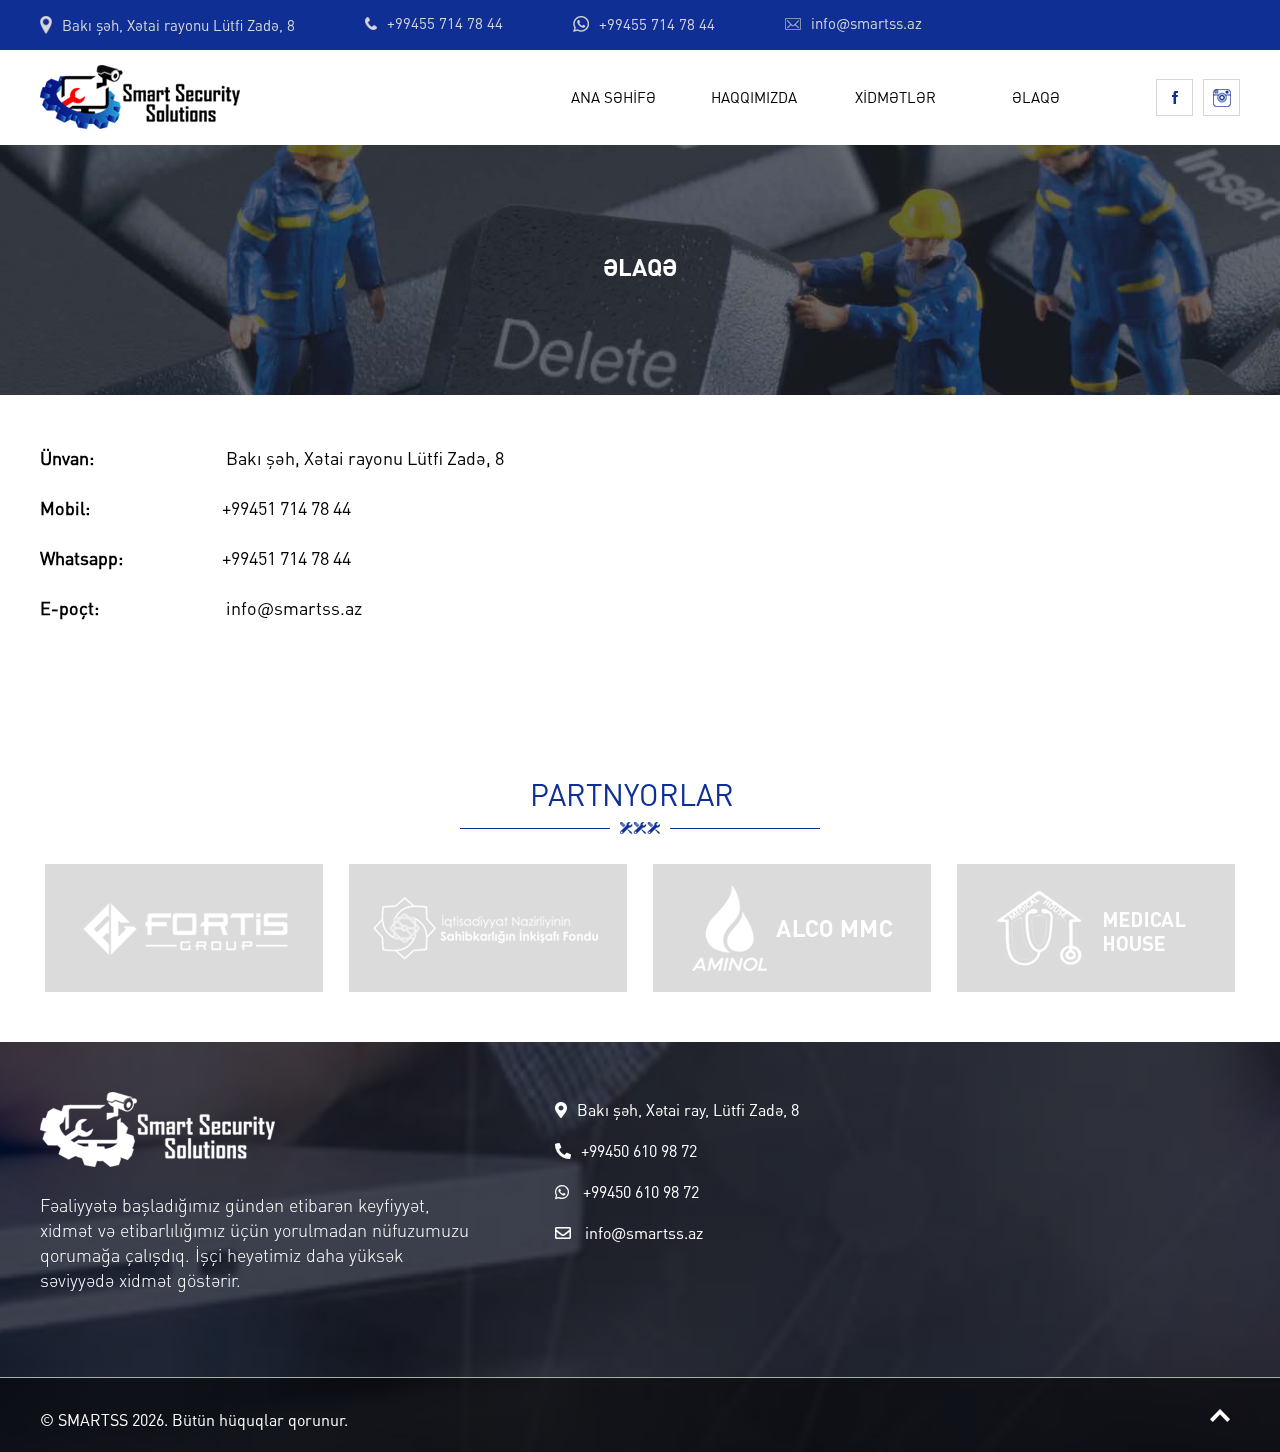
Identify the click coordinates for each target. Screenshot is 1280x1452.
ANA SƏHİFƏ (613, 97)
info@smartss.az (866, 23)
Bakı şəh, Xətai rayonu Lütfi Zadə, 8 (178, 25)
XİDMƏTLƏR (895, 97)
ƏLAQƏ (1036, 97)
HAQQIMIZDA (754, 97)
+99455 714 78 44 (445, 23)
